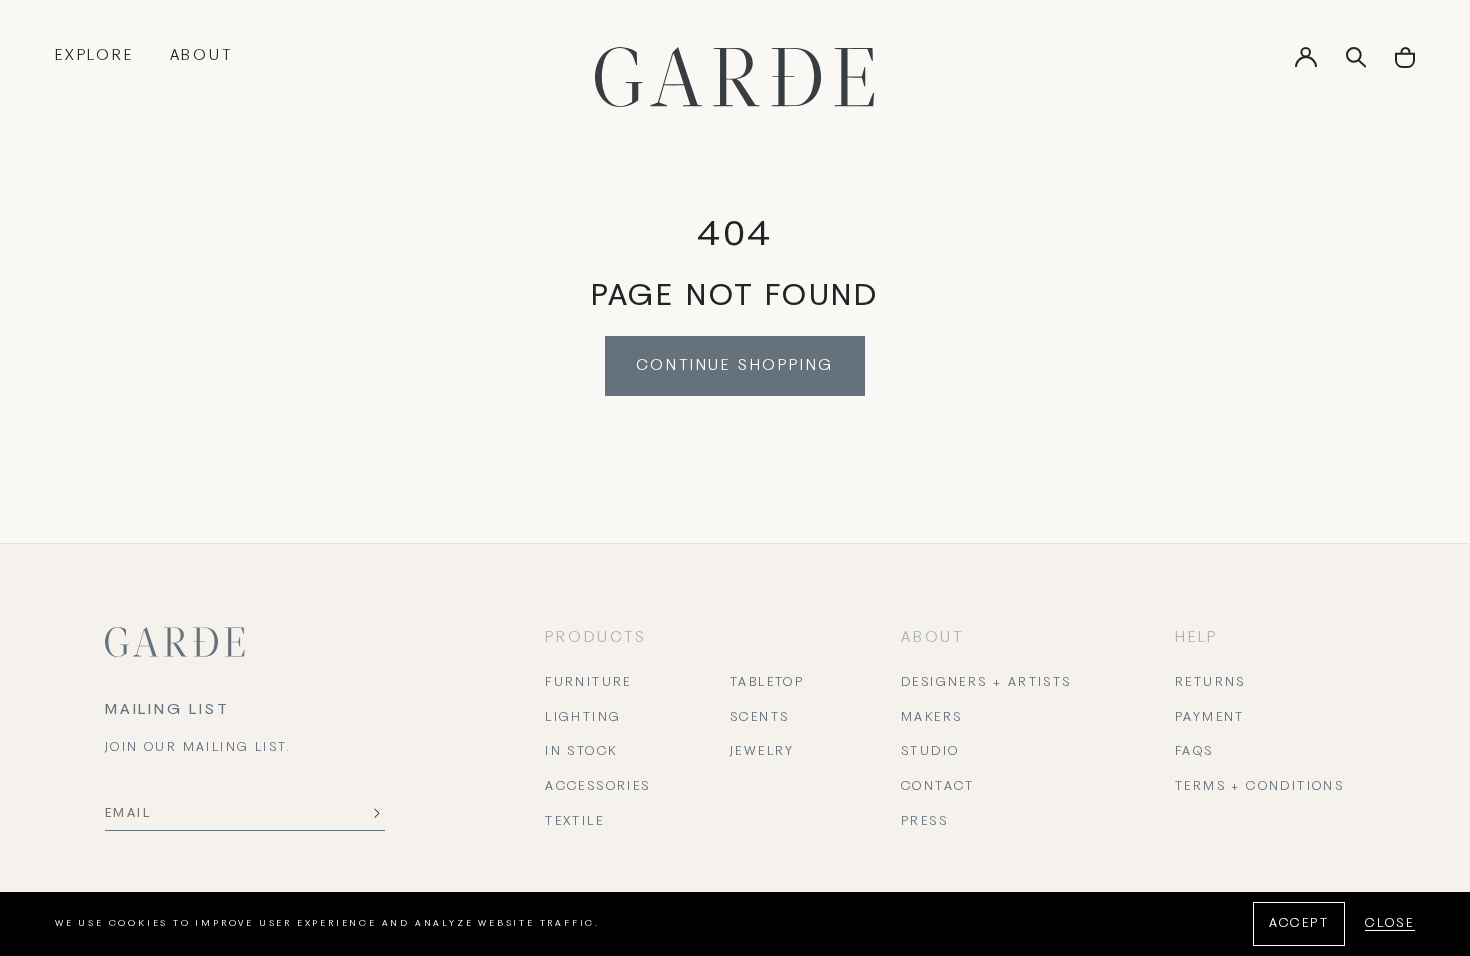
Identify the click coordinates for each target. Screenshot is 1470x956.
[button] (1405, 64)
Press (924, 822)
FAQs (1194, 752)
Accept (1299, 924)
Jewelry (762, 752)
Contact (938, 787)
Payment (1210, 718)
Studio (930, 752)
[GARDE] (734, 77)
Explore (94, 56)
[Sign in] (1306, 64)
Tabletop (767, 683)
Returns (1210, 683)
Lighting (583, 718)
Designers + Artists (986, 683)
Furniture (588, 683)
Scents (759, 718)
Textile (574, 822)
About (201, 56)
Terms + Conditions (1259, 787)
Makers (931, 718)
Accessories (597, 787)
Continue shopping (735, 366)
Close (1390, 924)
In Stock (581, 752)
